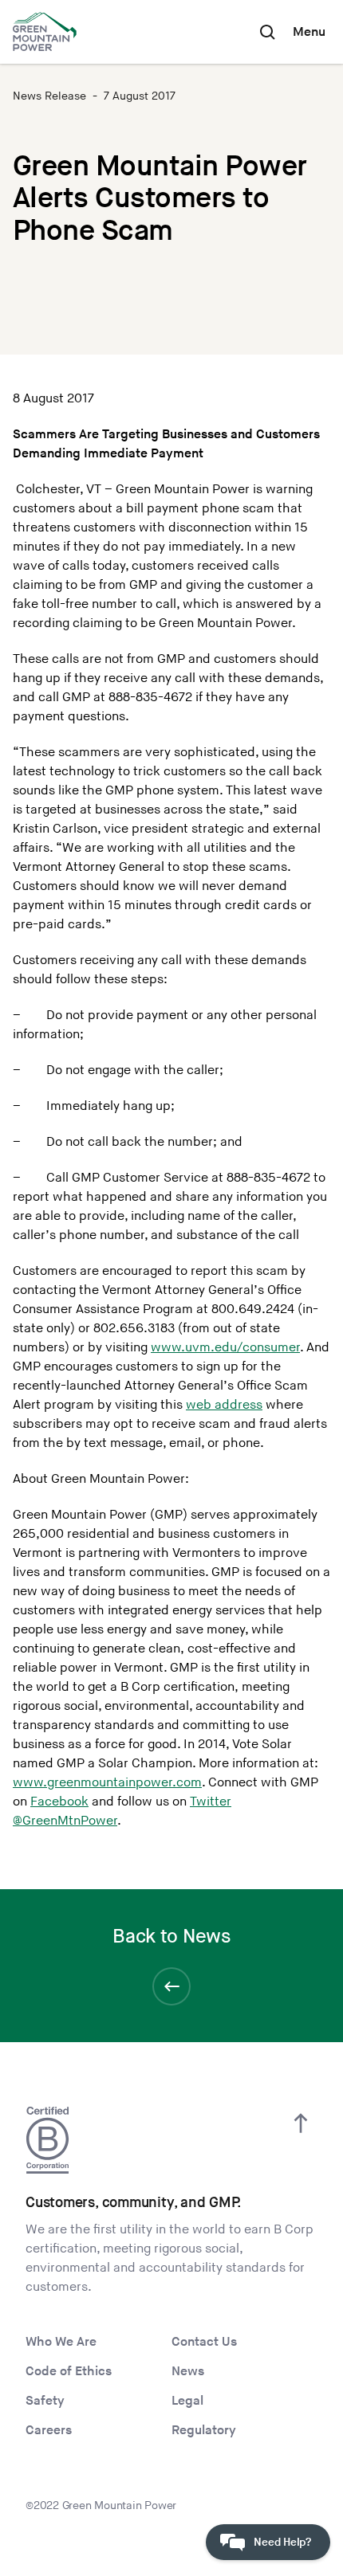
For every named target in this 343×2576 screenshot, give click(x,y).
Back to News (171, 1937)
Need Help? (282, 2542)
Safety (45, 2401)
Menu (309, 32)
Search (267, 32)
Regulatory (204, 2431)
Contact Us (204, 2342)
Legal (187, 2401)
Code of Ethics (69, 2372)
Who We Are (61, 2342)
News (188, 2372)
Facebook (59, 1802)
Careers (49, 2431)
